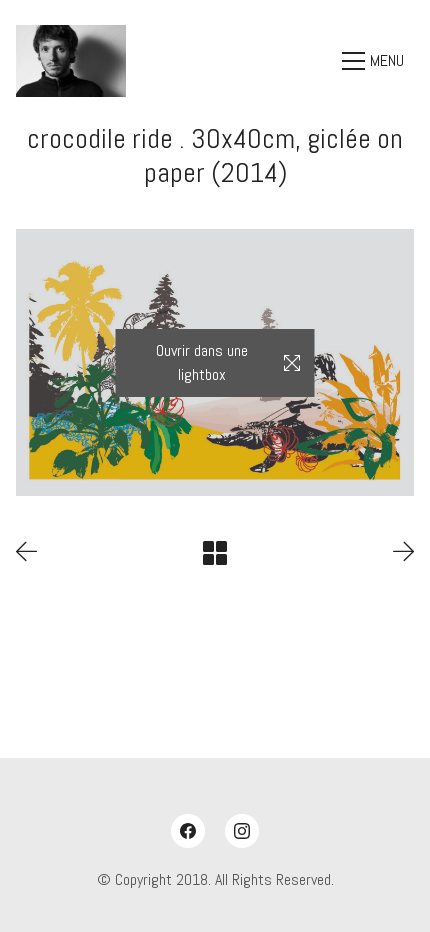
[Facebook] (188, 831)
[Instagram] (242, 831)
